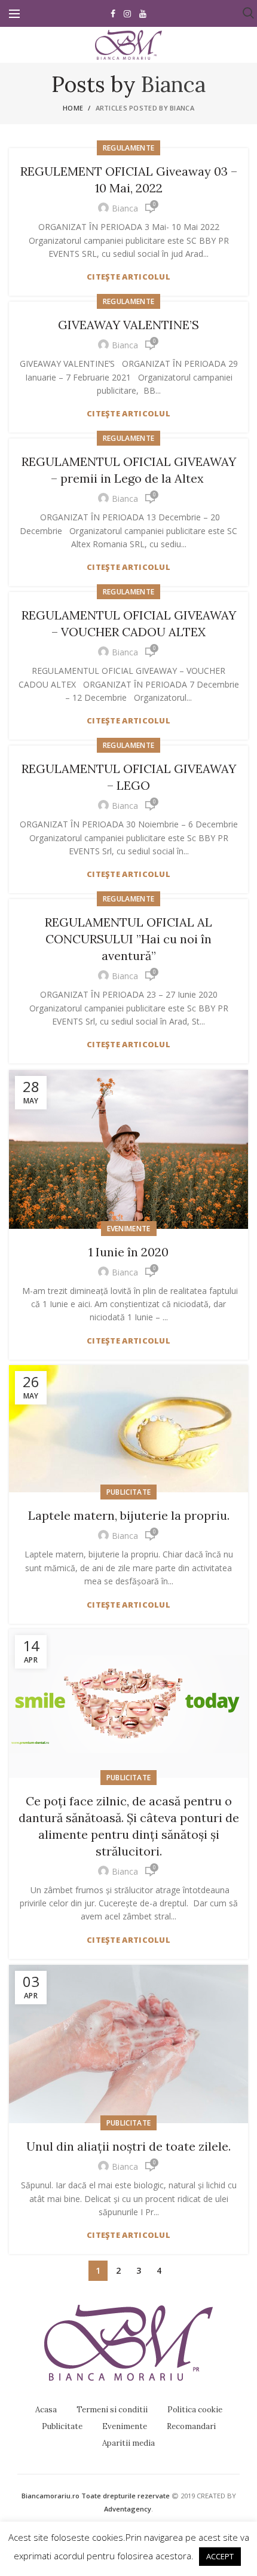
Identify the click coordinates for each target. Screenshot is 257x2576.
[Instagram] (127, 14)
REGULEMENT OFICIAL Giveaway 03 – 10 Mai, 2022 (129, 180)
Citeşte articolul (128, 277)
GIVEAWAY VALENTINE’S (128, 325)
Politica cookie (195, 2410)
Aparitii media (128, 2443)
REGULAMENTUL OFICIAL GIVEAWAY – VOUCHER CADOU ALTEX (129, 623)
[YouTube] (143, 14)
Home (73, 108)
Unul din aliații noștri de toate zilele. (128, 2146)
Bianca (173, 84)
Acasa (46, 2410)
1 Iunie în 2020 (128, 1252)
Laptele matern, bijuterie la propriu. (129, 1515)
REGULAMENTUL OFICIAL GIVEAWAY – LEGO (129, 777)
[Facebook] (113, 14)
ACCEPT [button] (220, 2556)
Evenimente (129, 1229)
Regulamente (128, 148)
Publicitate (128, 1492)
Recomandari (191, 2426)
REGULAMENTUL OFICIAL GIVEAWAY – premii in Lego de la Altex (129, 470)
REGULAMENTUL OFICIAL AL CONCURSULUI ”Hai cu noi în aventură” (128, 939)
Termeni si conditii (112, 2410)
